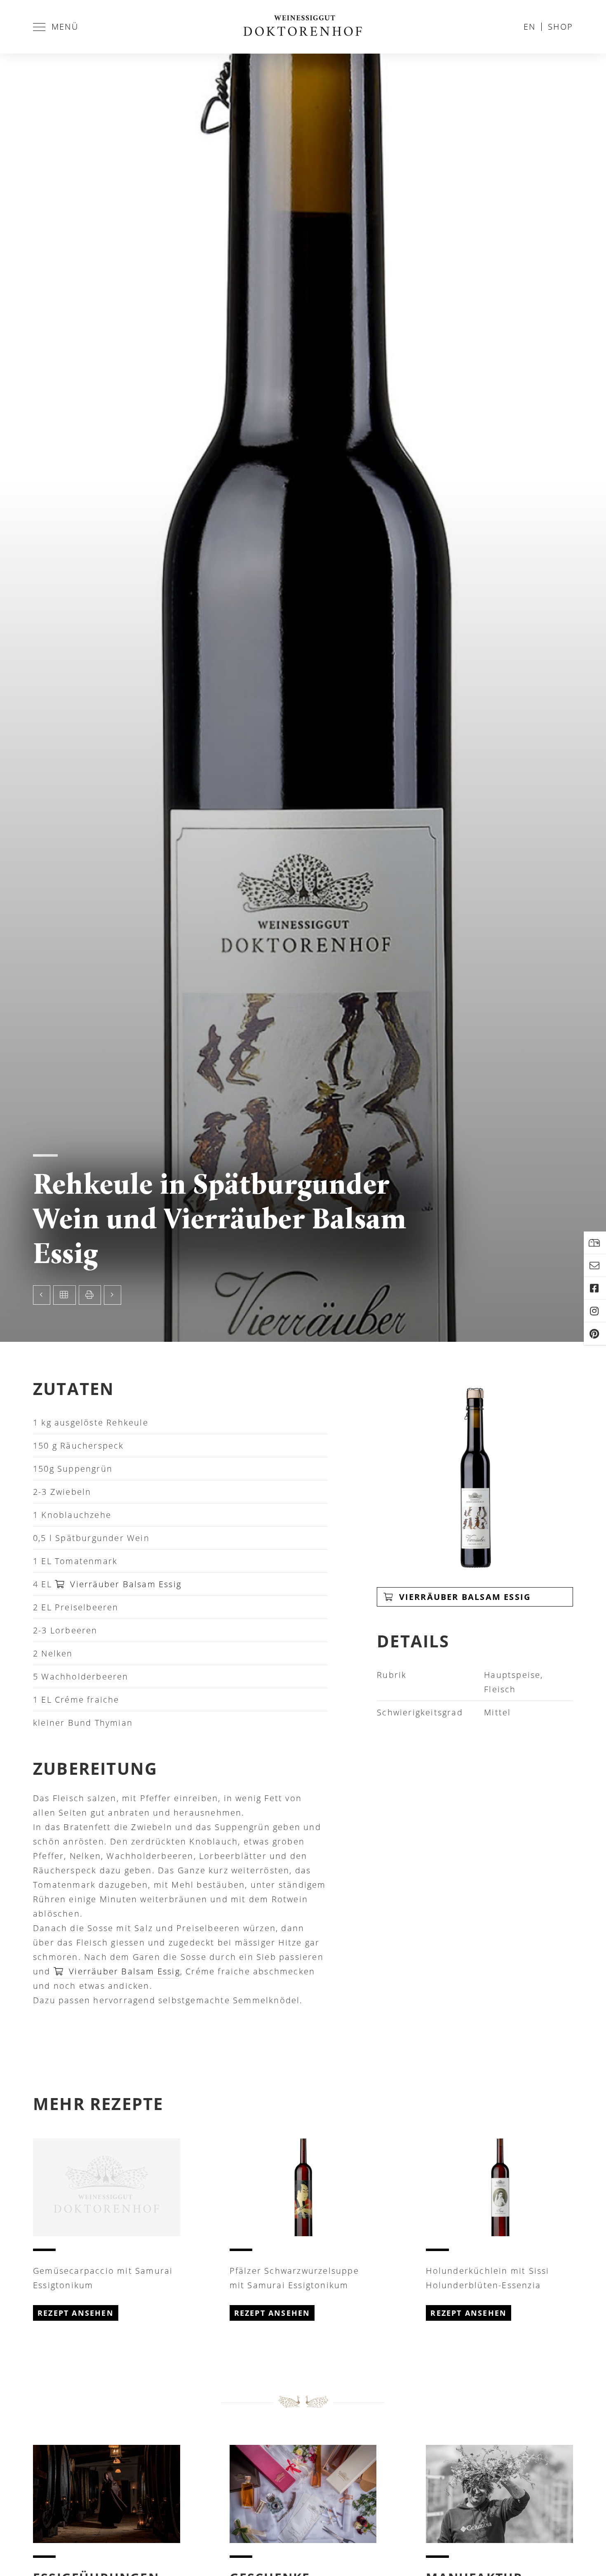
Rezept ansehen (76, 2313)
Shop (560, 27)
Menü (65, 27)
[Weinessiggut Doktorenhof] (303, 27)
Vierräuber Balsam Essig (124, 1584)
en (530, 27)
